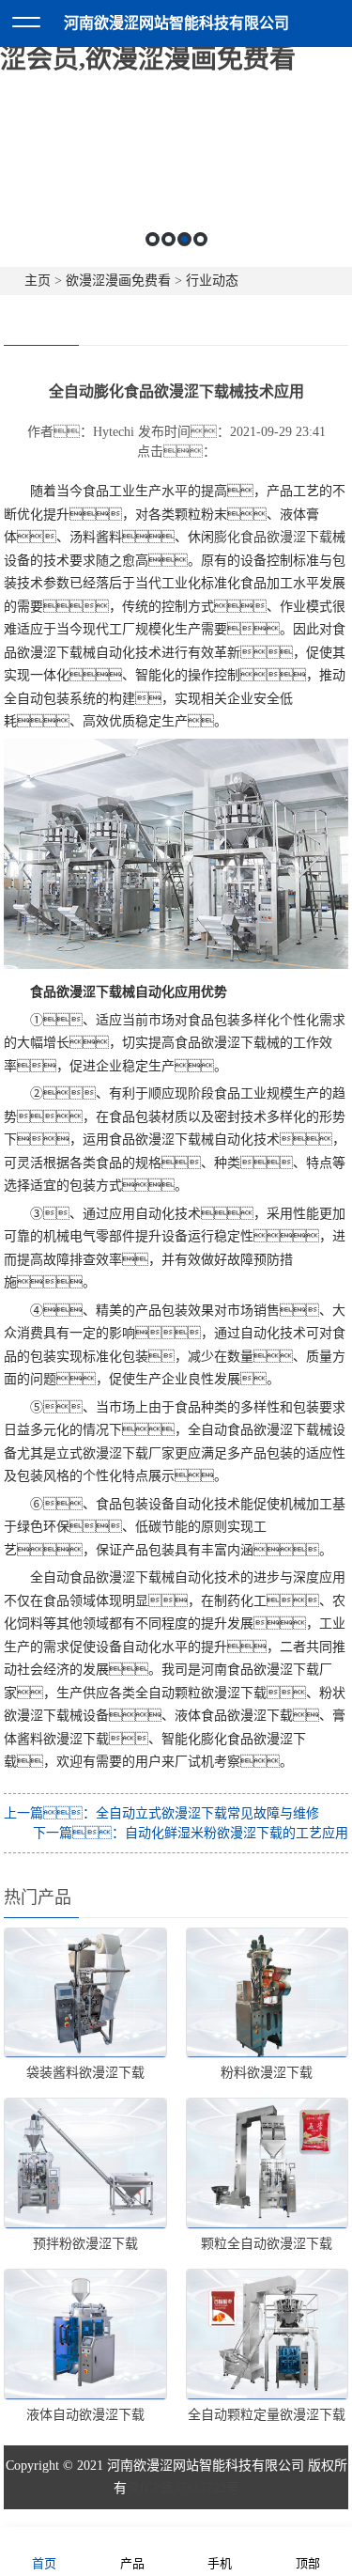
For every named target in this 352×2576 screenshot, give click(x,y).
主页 (38, 281)
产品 (132, 2563)
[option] (176, 196)
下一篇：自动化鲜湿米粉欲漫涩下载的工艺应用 (191, 1833)
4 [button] (200, 239)
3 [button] (184, 239)
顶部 (308, 2563)
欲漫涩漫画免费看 (118, 281)
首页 (44, 2563)
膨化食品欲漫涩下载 (273, 537)
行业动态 (212, 281)
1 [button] (153, 239)
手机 (220, 2563)
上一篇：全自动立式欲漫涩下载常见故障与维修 (161, 1813)
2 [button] (168, 239)
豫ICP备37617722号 (183, 2488)
